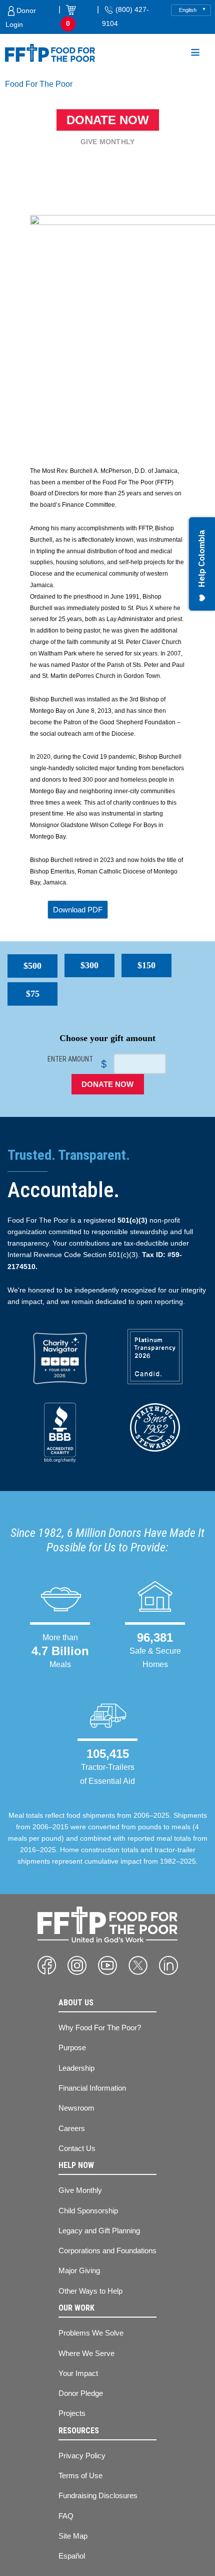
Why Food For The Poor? (100, 2028)
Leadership (76, 2068)
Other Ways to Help (90, 2291)
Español (72, 2556)
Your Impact (78, 2373)
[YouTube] (107, 1965)
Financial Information (92, 2088)
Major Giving (79, 2270)
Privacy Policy (82, 2456)
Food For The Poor (39, 84)
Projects (72, 2413)
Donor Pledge (81, 2393)
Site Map (73, 2536)
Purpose (72, 2047)
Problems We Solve (91, 2333)
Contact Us (77, 2148)
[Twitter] (138, 1965)
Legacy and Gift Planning (99, 2231)
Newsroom (76, 2108)
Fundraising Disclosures (98, 2495)
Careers (72, 2128)
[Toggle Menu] (195, 54)
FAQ (66, 2516)
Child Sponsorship (88, 2211)
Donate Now (108, 120)
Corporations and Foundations (107, 2251)
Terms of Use (80, 2475)
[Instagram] (77, 1965)
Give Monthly (107, 142)
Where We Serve (86, 2353)
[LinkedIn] (168, 1965)
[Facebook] (47, 1965)
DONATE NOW (107, 1084)
